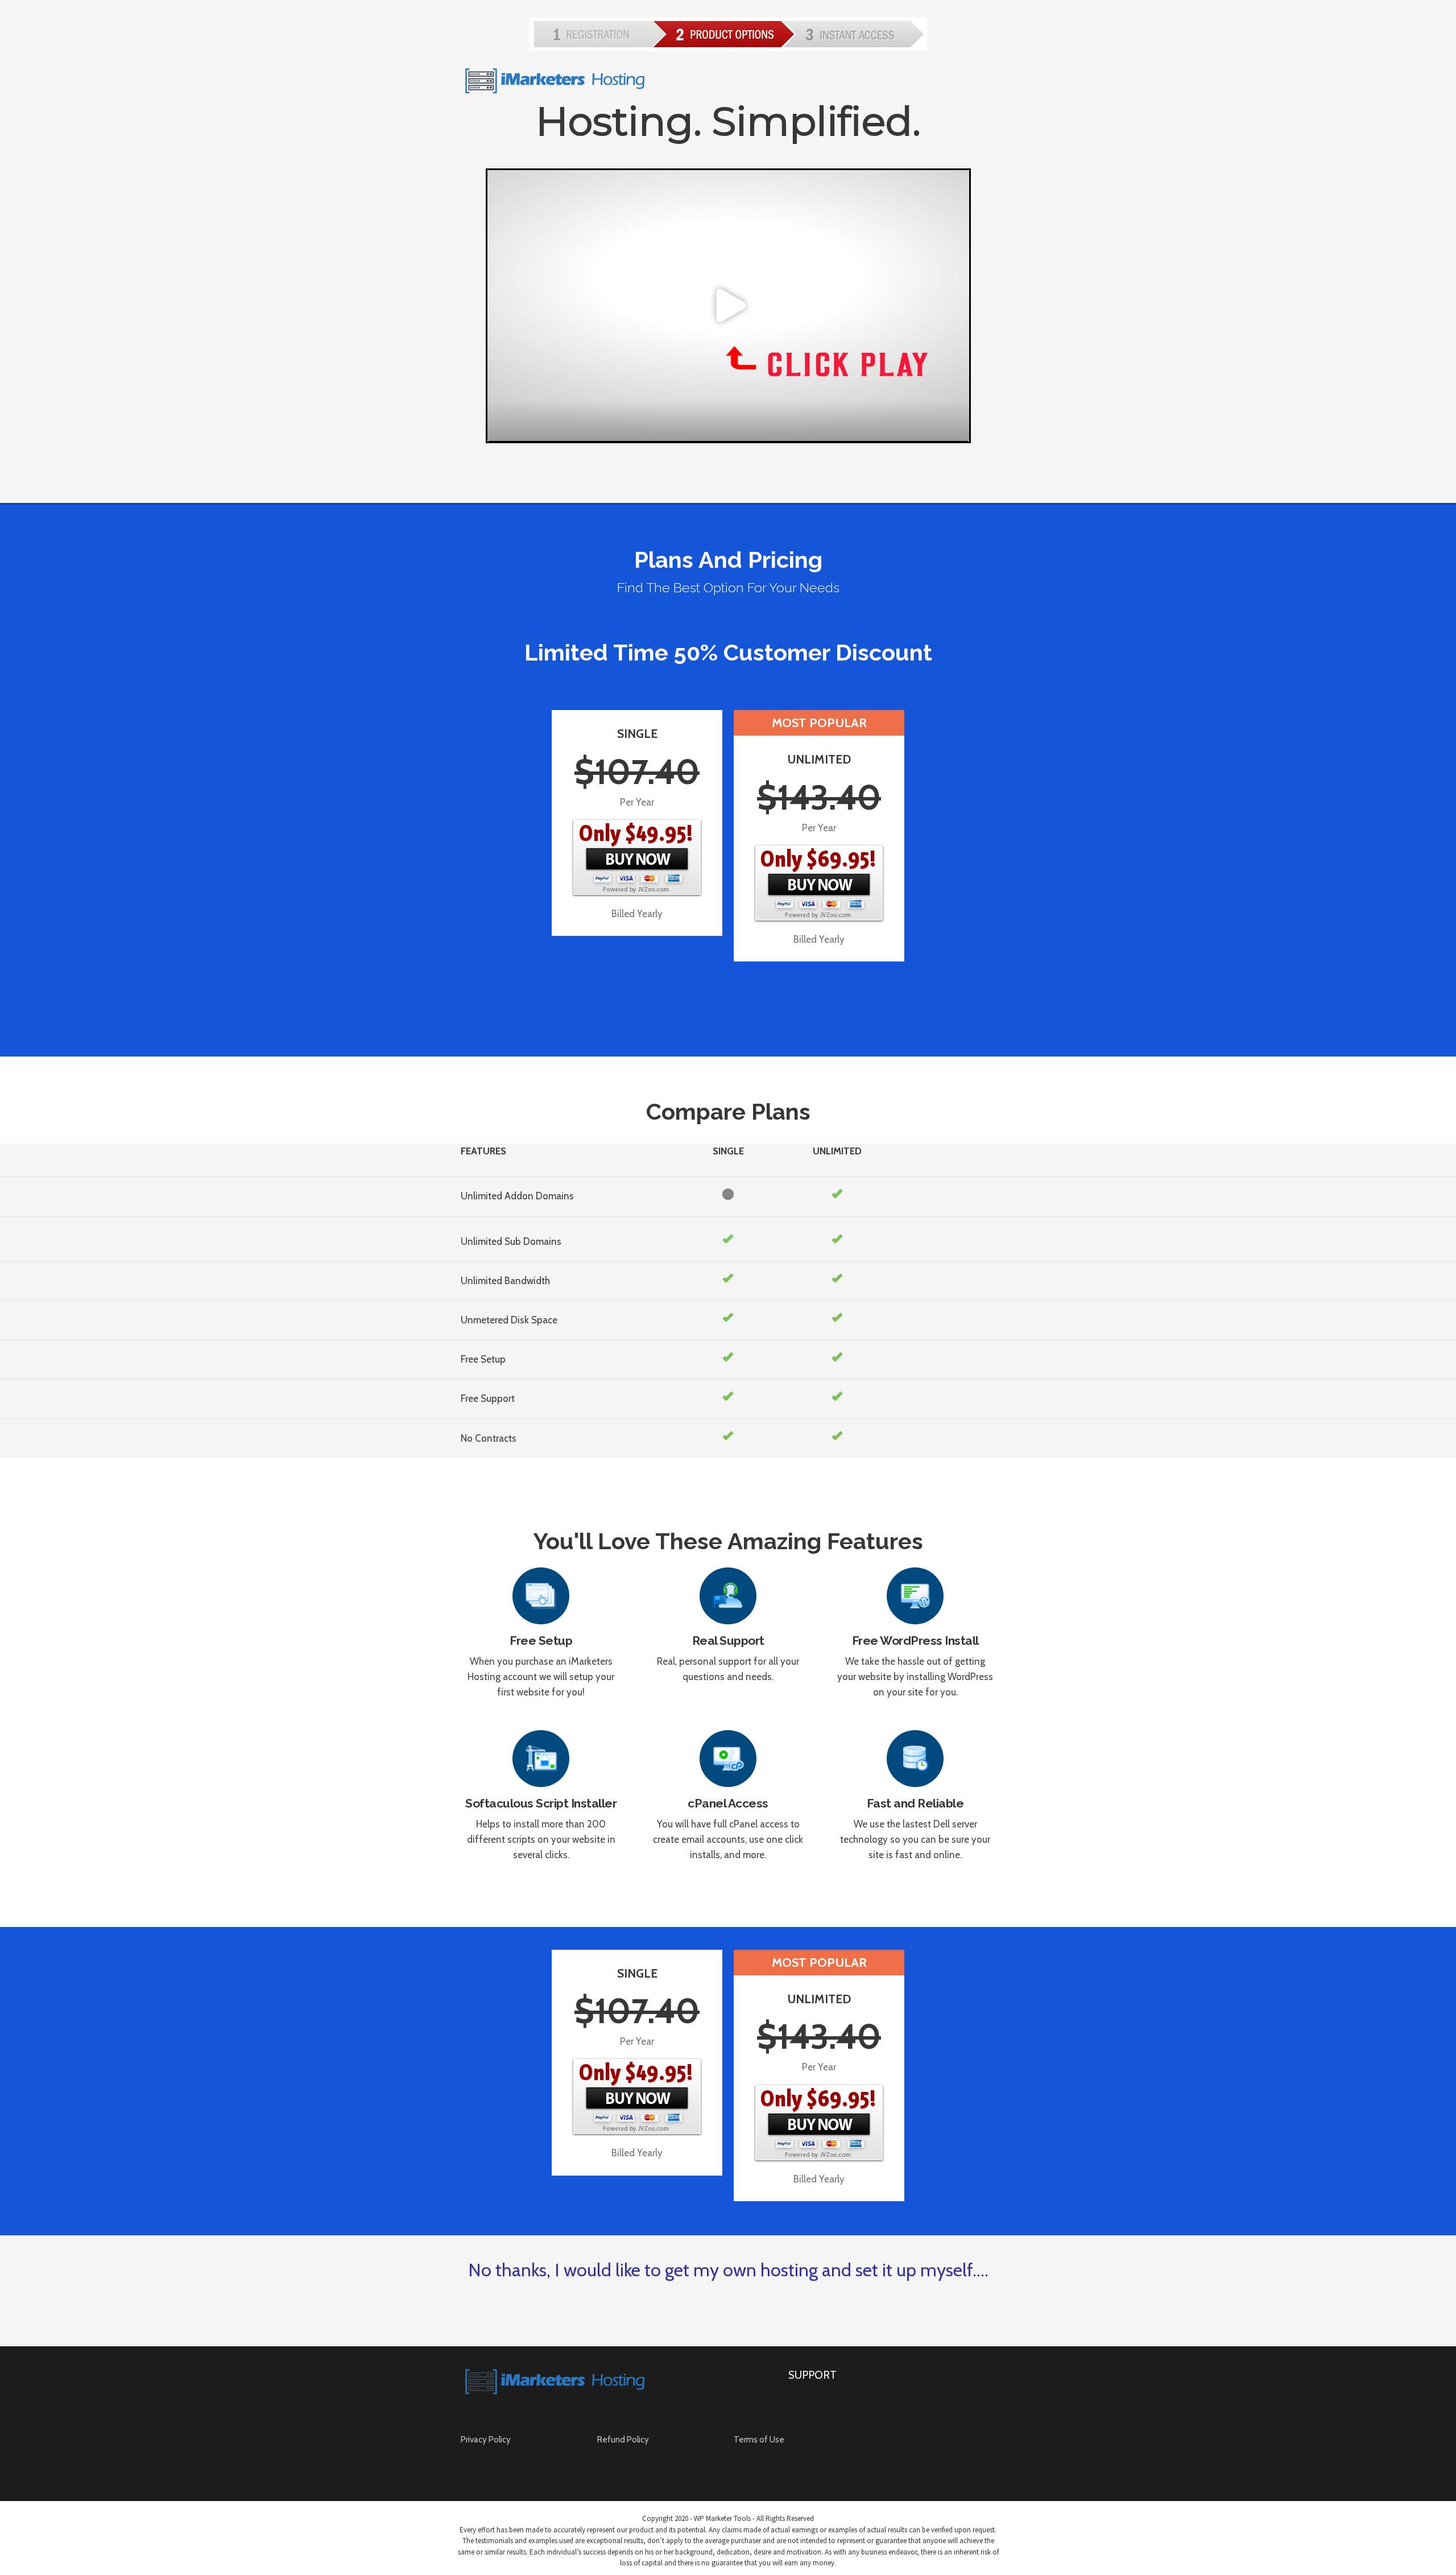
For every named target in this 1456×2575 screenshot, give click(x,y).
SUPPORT (812, 2375)
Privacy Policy (486, 2440)
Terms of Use (759, 2440)
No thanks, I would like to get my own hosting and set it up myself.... (728, 2270)
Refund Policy (623, 2440)
